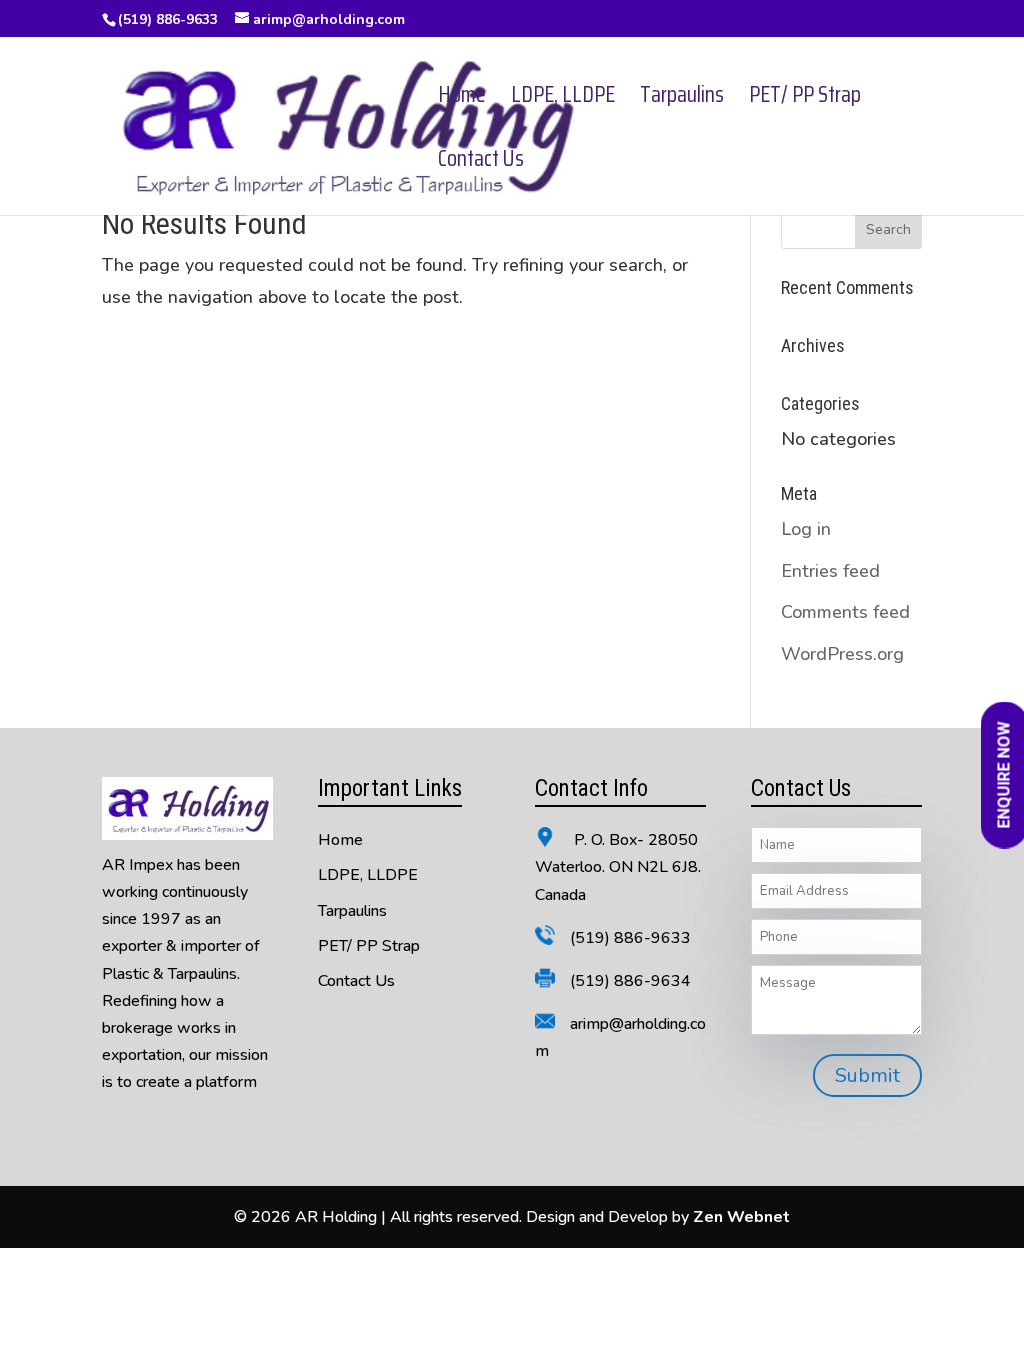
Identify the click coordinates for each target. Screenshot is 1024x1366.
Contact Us (481, 163)
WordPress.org (842, 654)
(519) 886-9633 (168, 19)
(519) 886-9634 (630, 981)
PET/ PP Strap (805, 99)
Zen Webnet (741, 1217)
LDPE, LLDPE (563, 99)
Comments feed (845, 612)
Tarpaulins (682, 99)
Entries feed (830, 571)
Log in (806, 529)
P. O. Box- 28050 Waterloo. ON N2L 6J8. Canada (618, 867)
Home (462, 99)
